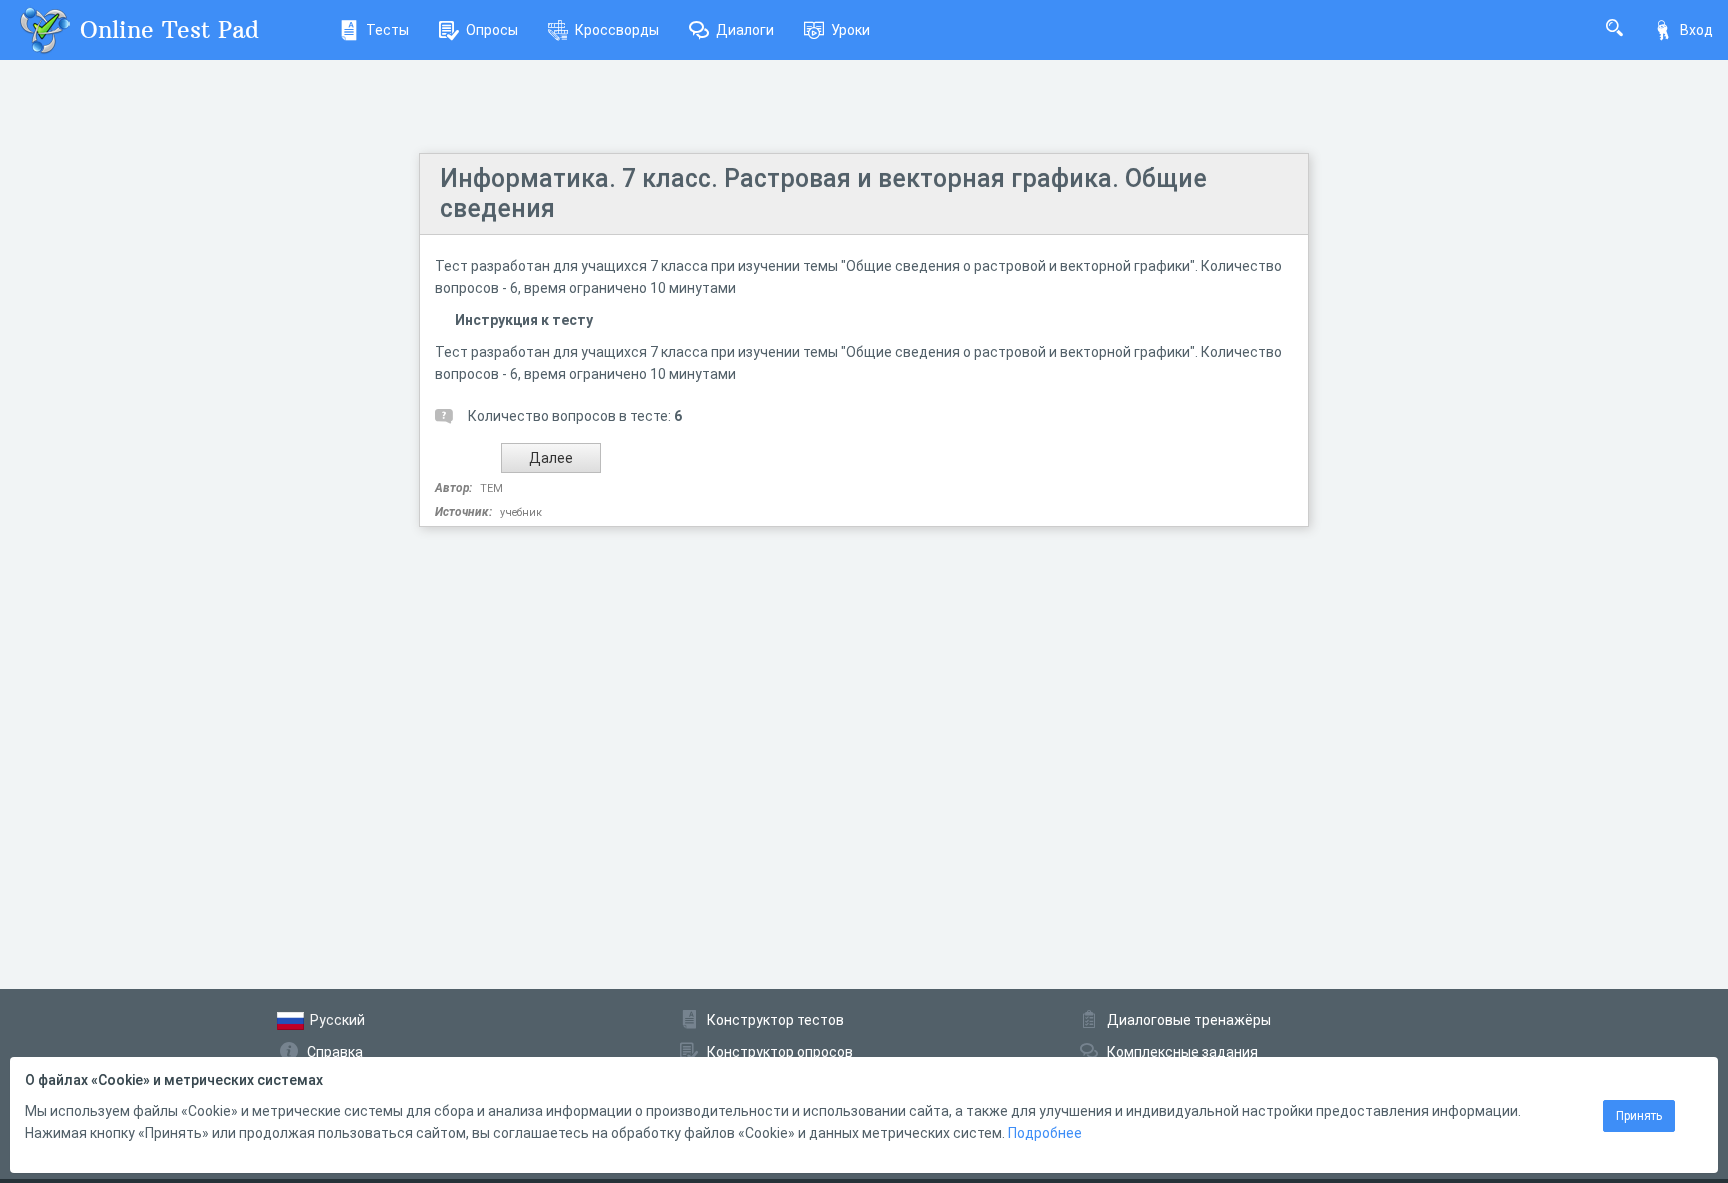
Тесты (387, 30)
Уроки (850, 30)
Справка (335, 1052)
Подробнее (1045, 1133)
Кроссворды (617, 30)
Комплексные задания (1182, 1052)
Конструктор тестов (775, 1020)
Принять (1639, 1116)
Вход (1696, 30)
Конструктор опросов (780, 1052)
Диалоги (745, 30)
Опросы (492, 30)
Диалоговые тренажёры (1189, 1020)
